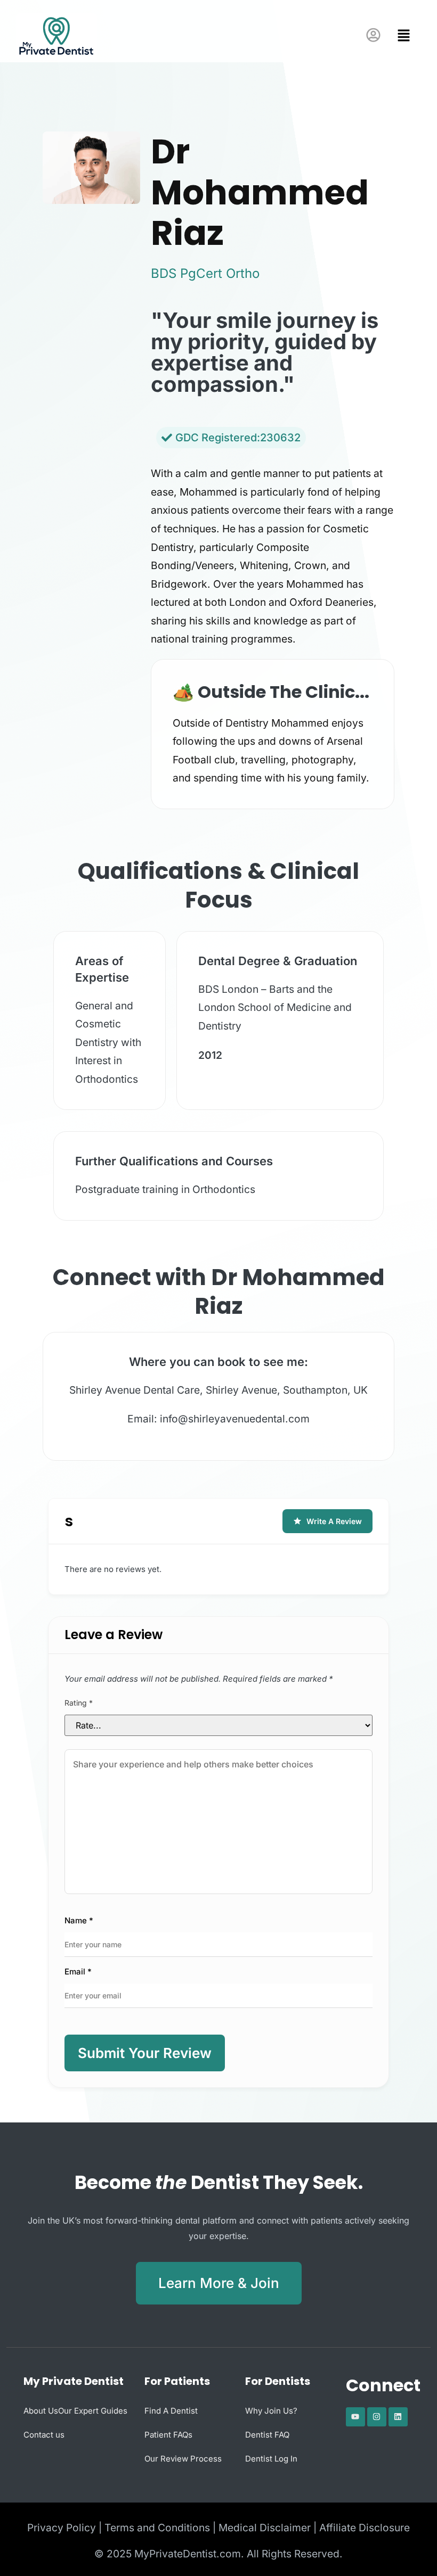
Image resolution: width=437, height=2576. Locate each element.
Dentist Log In (271, 2459)
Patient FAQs (168, 2435)
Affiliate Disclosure (365, 2528)
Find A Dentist (171, 2411)
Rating (79, 1703)
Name (79, 1920)
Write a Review (334, 1521)
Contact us (44, 2435)
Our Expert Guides (93, 2411)
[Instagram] (377, 2417)
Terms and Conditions (157, 2528)
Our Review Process (183, 2459)
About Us (41, 2411)
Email (78, 1972)
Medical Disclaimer (265, 2528)
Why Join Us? (271, 2411)
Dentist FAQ (267, 2435)
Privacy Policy (62, 2528)
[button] (401, 36)
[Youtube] (355, 2417)
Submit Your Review (145, 2053)
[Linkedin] (398, 2417)
